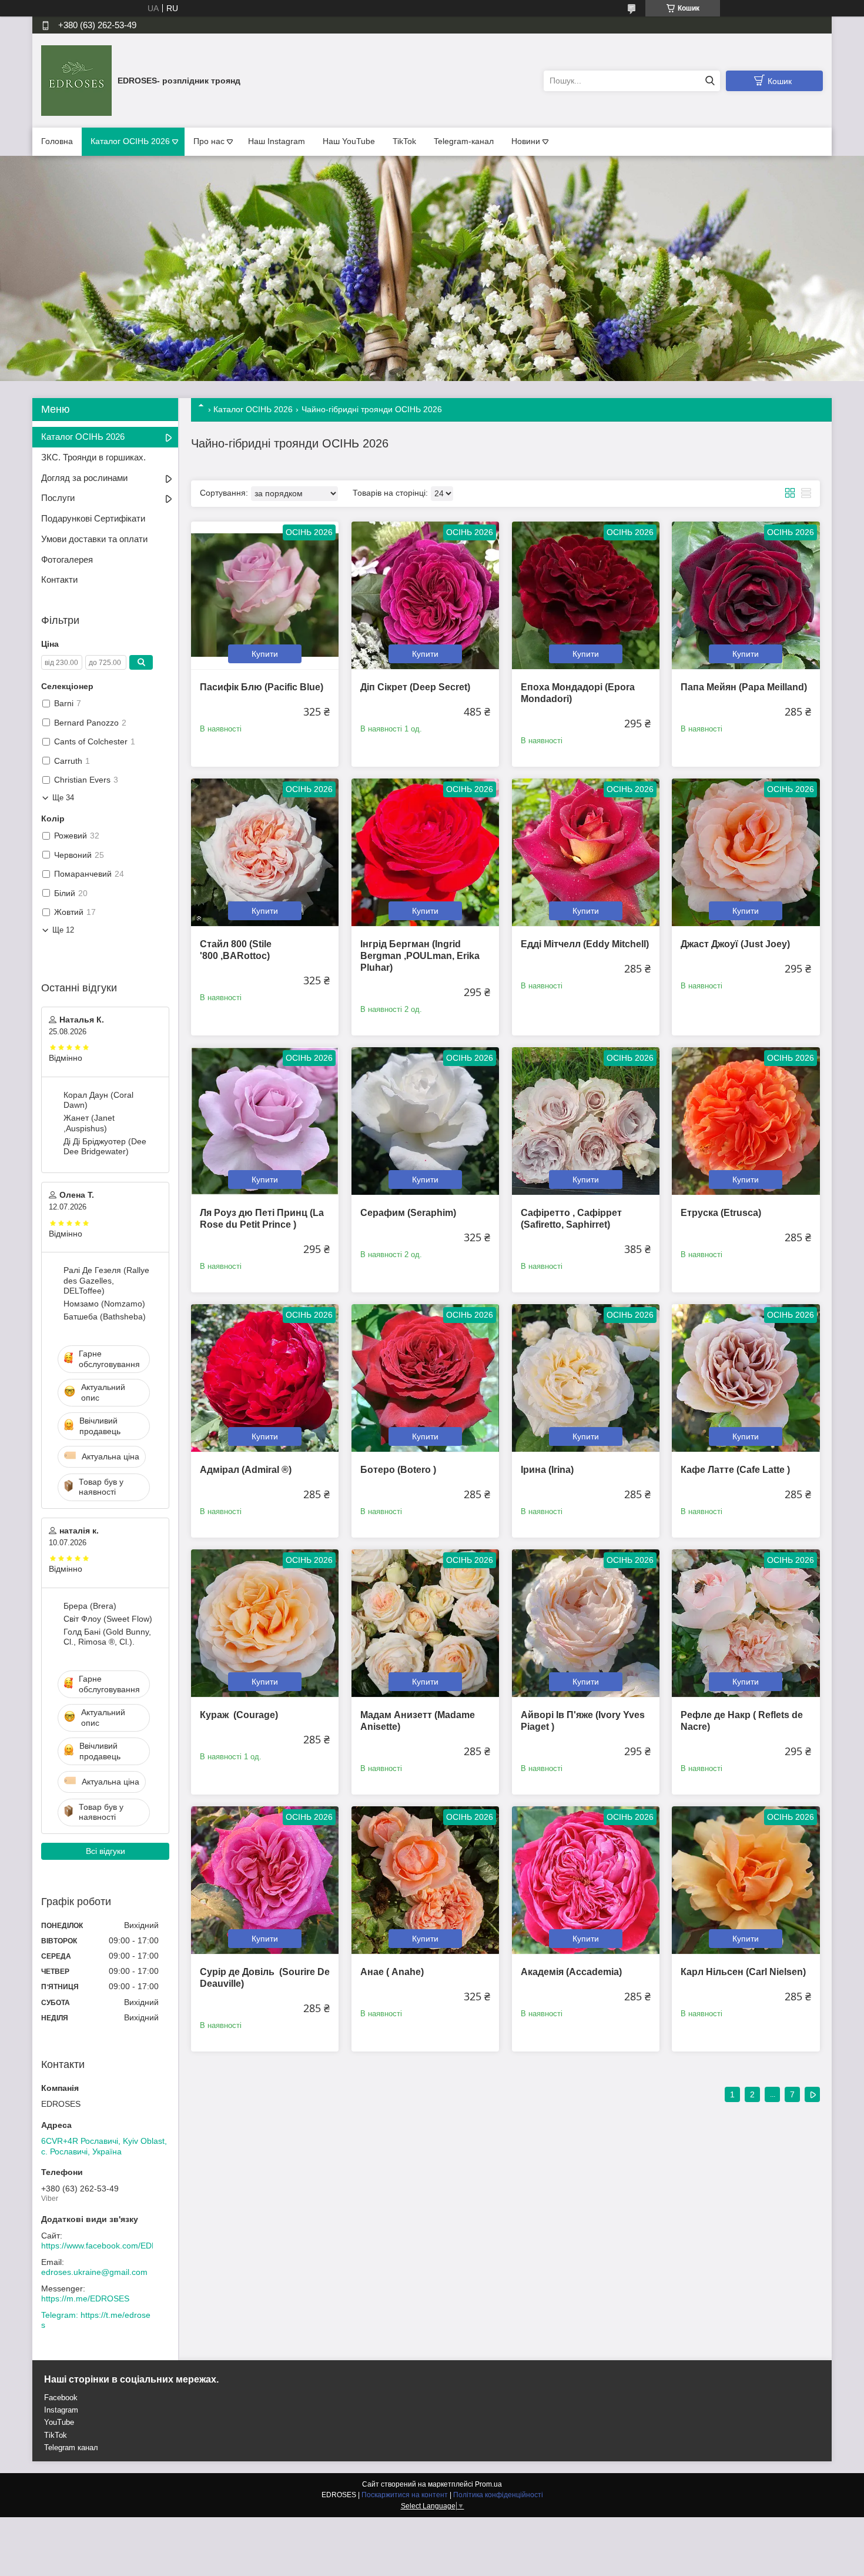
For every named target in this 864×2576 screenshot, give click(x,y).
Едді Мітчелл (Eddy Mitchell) (585, 944)
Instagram (61, 2410)
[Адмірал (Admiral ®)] (265, 1378)
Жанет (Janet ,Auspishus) (89, 1123)
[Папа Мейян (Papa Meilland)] (746, 595)
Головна (57, 141)
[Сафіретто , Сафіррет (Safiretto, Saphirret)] (586, 1121)
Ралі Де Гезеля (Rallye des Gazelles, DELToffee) (106, 1280)
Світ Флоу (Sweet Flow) (108, 1619)
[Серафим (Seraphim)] (425, 1121)
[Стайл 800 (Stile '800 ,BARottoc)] (265, 852)
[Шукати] (710, 81)
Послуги (58, 498)
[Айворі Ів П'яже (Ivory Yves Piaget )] (586, 1623)
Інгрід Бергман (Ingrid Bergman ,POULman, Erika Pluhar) (420, 956)
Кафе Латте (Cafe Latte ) (735, 1470)
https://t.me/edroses (96, 2320)
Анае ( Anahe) (392, 1972)
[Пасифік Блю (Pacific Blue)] (265, 595)
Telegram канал (71, 2448)
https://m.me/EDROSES (85, 2298)
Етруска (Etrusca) (721, 1213)
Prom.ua (488, 2484)
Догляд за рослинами (84, 478)
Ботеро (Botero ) (398, 1470)
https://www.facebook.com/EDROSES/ (112, 2246)
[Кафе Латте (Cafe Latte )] (746, 1378)
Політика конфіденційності (498, 2495)
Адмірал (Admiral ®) (246, 1470)
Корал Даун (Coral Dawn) (98, 1100)
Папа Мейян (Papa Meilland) (744, 687)
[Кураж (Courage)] (265, 1623)
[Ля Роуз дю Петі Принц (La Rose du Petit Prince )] (265, 1121)
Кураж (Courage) (239, 1715)
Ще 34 (63, 798)
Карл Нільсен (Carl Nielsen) (743, 1972)
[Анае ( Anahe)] (425, 1880)
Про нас (209, 141)
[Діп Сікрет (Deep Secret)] (425, 595)
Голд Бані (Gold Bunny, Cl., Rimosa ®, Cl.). (107, 1637)
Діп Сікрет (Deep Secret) (415, 687)
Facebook (61, 2398)
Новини (526, 141)
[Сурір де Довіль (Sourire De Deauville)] (265, 1880)
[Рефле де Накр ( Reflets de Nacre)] (746, 1623)
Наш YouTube (349, 141)
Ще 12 (63, 930)
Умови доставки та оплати (94, 539)
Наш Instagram (277, 141)
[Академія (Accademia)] (586, 1880)
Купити (265, 654)
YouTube (59, 2422)
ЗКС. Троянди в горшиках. (93, 457)
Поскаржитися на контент (405, 2495)
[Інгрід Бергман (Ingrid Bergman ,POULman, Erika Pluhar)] (425, 852)
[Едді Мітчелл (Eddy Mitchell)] (586, 852)
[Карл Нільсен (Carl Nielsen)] (746, 1880)
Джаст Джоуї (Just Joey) (735, 944)
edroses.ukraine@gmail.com (94, 2272)
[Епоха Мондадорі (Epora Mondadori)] (586, 595)
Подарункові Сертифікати (93, 518)
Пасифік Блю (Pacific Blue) (262, 687)
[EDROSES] (76, 80)
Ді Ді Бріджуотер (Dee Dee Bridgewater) (105, 1147)
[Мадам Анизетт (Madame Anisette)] (425, 1623)
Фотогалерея (67, 559)
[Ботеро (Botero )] (425, 1378)
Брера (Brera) (90, 1606)
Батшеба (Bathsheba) (105, 1317)
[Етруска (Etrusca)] (746, 1121)
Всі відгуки (106, 1851)
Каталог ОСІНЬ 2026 (130, 141)
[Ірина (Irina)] (586, 1378)
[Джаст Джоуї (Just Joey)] (746, 852)
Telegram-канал (464, 141)
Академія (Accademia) (571, 1972)
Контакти (59, 579)
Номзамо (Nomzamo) (104, 1304)
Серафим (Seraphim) (408, 1213)
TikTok (404, 141)
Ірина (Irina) (547, 1470)
